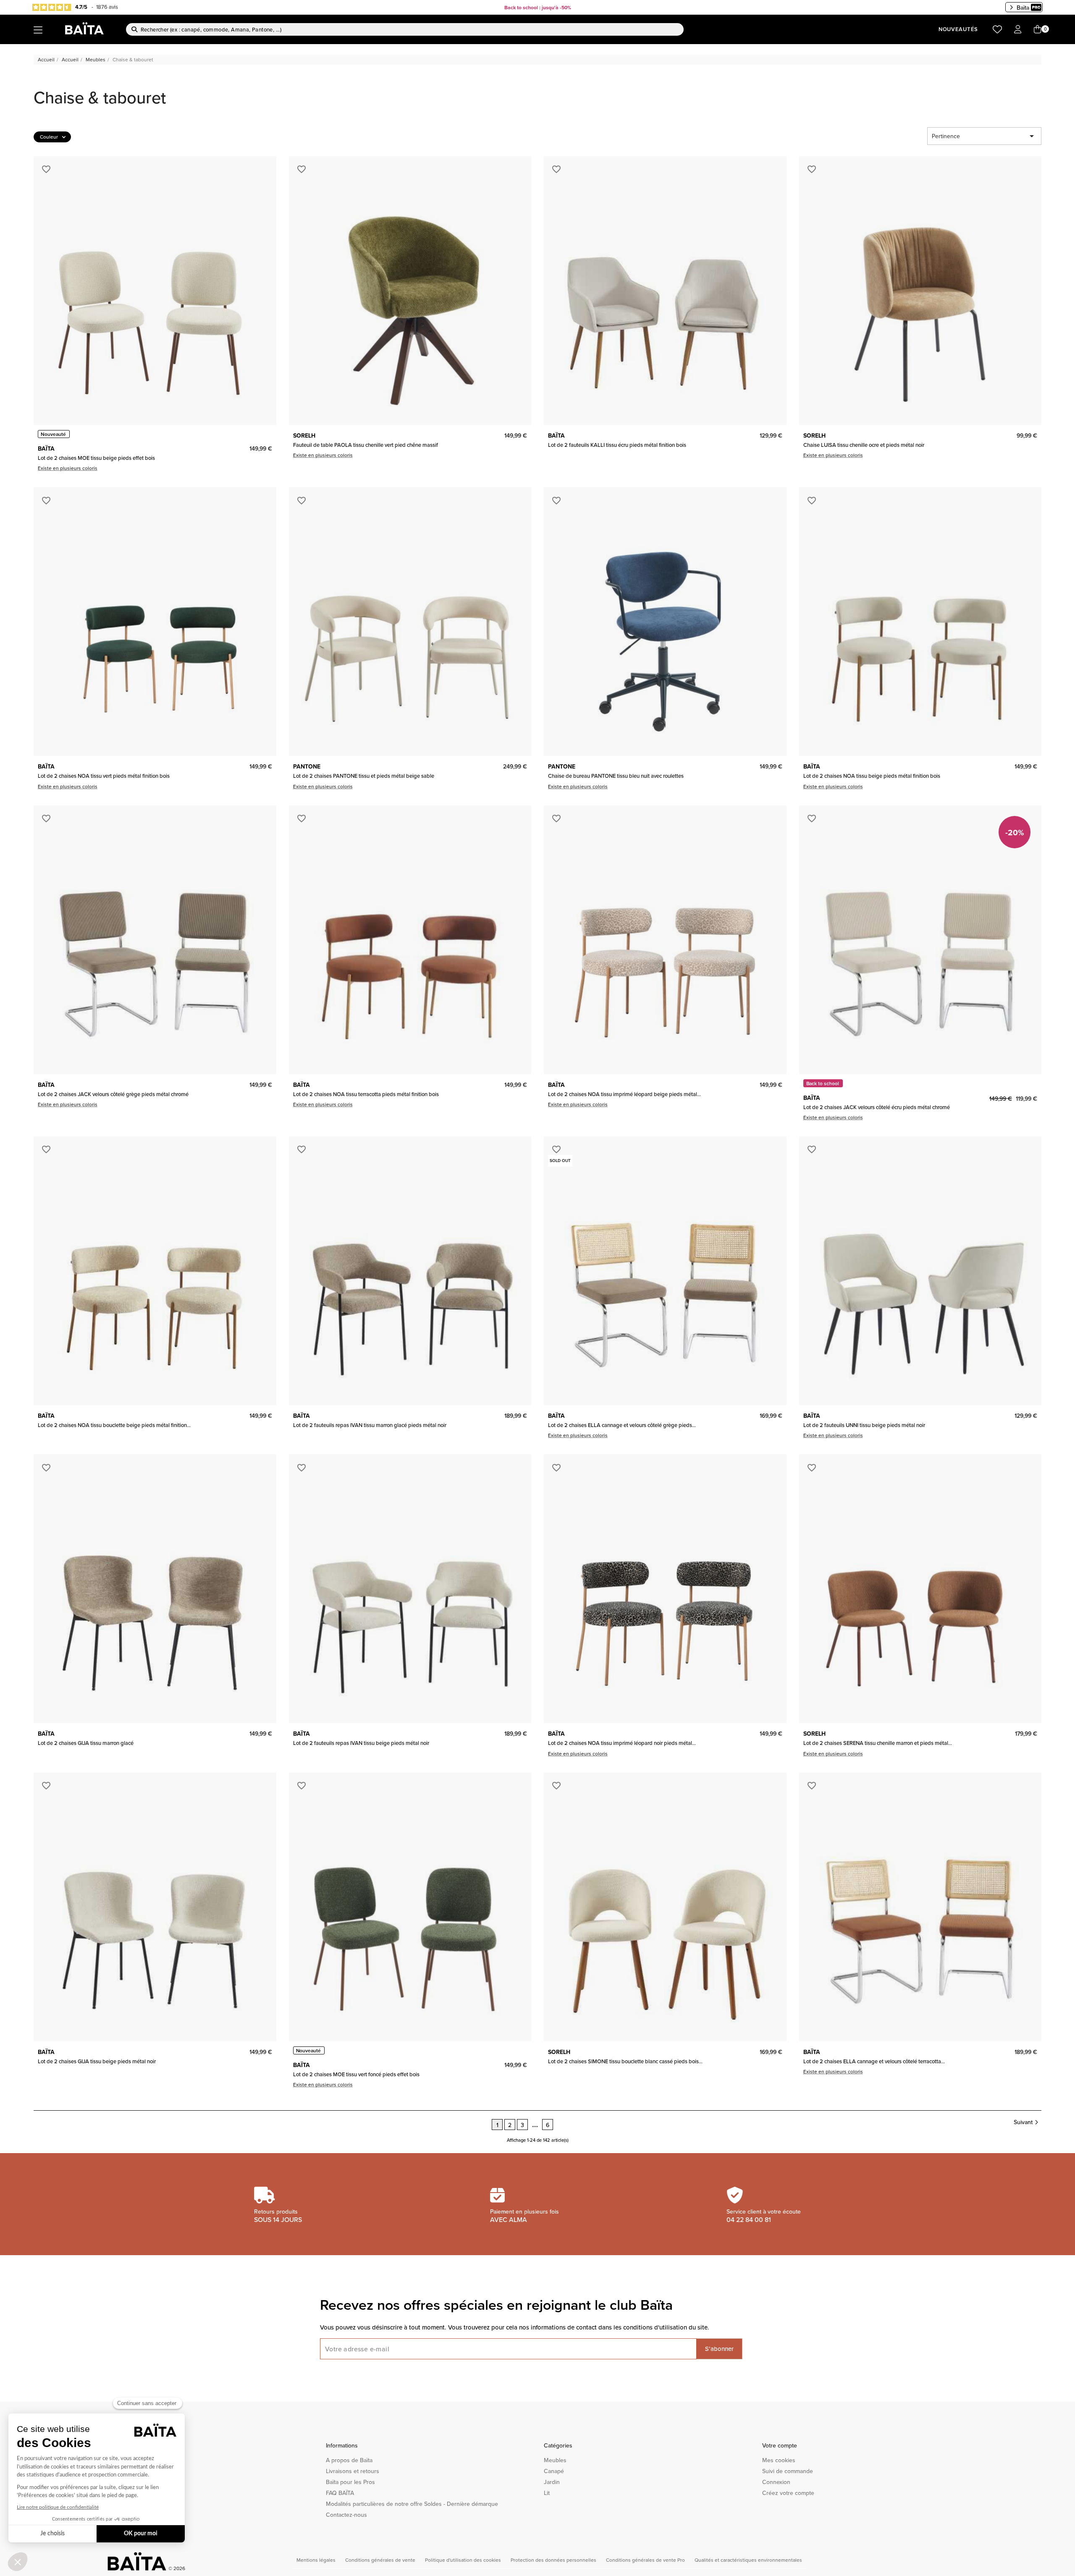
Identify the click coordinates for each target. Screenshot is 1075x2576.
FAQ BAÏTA (340, 2493)
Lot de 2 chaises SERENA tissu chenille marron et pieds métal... (878, 1743)
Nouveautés (958, 29)
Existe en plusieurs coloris (68, 468)
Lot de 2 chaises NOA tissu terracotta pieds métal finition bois (366, 1094)
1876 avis (107, 7)
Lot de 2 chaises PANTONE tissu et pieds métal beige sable (364, 776)
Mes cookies (779, 2460)
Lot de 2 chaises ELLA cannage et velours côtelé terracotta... (874, 2061)
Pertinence (984, 136)
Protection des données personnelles (554, 2560)
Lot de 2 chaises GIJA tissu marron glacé (86, 1743)
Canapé (554, 2471)
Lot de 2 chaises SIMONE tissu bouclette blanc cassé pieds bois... (625, 2061)
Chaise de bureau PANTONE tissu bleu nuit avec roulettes (616, 776)
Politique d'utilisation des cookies (464, 2560)
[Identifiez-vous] (1018, 30)
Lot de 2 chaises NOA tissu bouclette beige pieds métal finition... (114, 1425)
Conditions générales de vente (381, 2560)
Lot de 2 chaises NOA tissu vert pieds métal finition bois (104, 776)
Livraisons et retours (353, 2471)
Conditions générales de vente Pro (646, 2560)
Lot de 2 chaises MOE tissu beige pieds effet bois (96, 458)
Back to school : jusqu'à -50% (538, 7)
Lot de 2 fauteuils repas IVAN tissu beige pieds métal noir (361, 1743)
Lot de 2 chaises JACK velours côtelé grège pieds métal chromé (113, 1094)
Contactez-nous (346, 2515)
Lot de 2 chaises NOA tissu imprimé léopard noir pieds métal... (622, 1743)
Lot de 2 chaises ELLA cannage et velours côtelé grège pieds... (622, 1425)
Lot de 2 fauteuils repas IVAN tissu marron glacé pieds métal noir (370, 1425)
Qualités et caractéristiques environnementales (748, 2560)
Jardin (552, 2482)
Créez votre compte (788, 2493)
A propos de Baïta (349, 2460)
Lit (547, 2493)
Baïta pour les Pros (350, 2482)
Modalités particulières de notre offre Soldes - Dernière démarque (412, 2504)
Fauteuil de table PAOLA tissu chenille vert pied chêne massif (366, 445)
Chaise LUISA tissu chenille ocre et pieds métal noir (864, 445)
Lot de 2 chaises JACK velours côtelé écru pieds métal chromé (877, 1107)
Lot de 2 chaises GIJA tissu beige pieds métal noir (97, 2061)
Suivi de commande (788, 2471)
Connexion (776, 2482)
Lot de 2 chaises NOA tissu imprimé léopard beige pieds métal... (624, 1094)
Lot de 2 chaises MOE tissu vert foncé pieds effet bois (356, 2074)
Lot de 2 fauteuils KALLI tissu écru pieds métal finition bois (617, 445)
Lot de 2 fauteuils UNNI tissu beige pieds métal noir (864, 1425)
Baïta (1023, 8)
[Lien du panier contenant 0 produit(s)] (1038, 30)
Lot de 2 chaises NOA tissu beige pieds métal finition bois (872, 776)
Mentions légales (317, 2560)
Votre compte (780, 2445)
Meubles (555, 2460)
